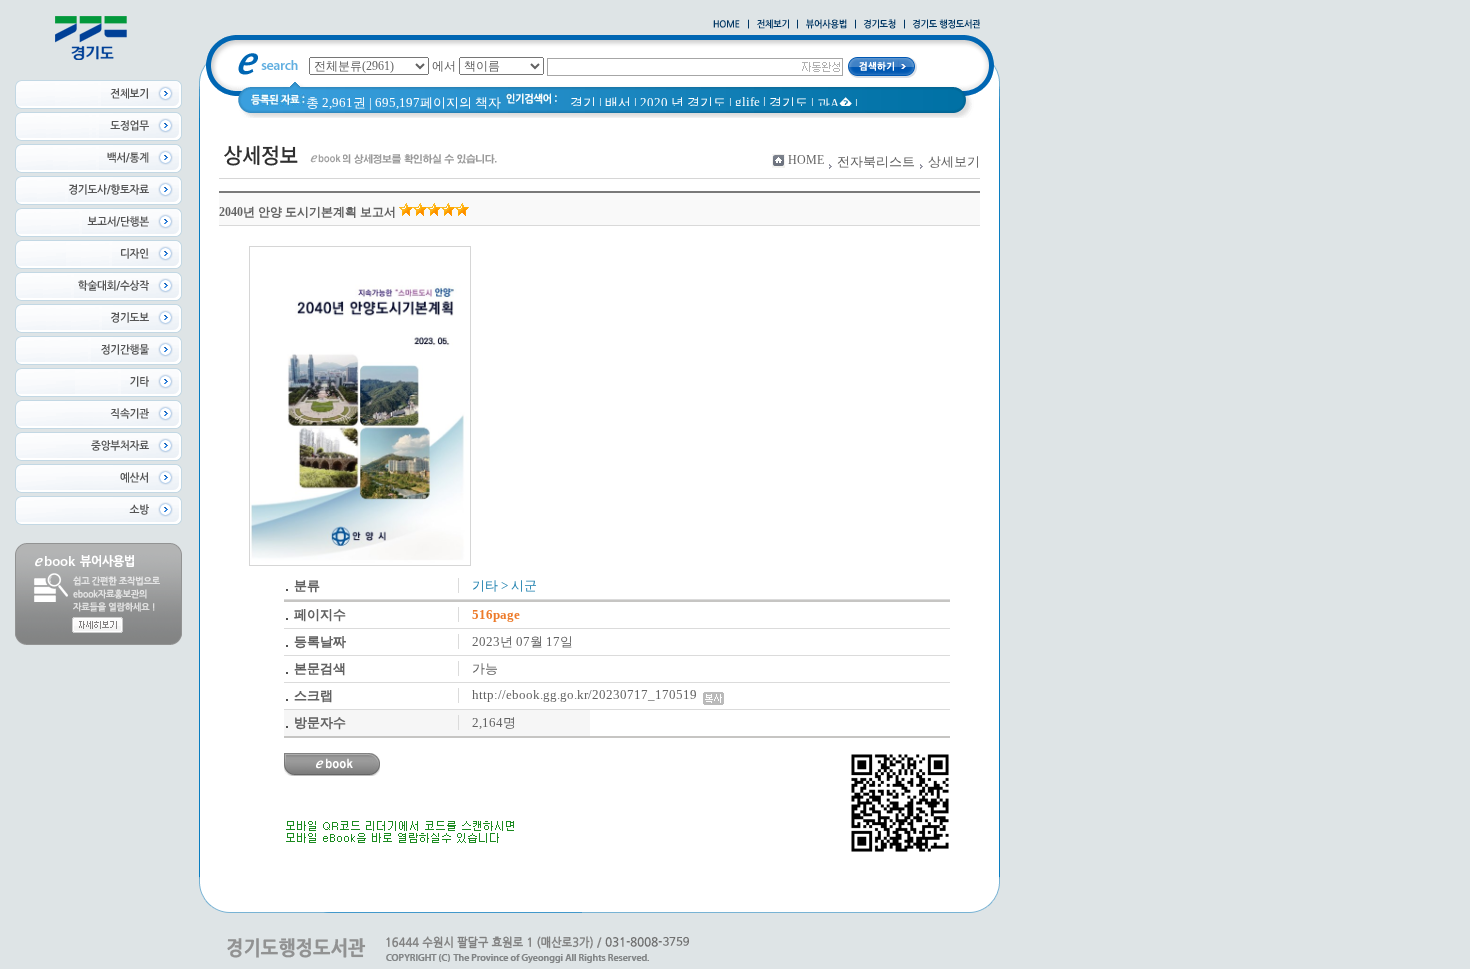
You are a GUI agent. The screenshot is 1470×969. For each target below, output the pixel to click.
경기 (583, 102)
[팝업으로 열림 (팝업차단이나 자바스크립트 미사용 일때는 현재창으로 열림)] (826, 25)
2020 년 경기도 (683, 102)
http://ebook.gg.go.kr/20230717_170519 (587, 694)
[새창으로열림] (880, 25)
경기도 (788, 102)
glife (747, 101)
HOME (806, 160)
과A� (834, 103)
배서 (618, 102)
